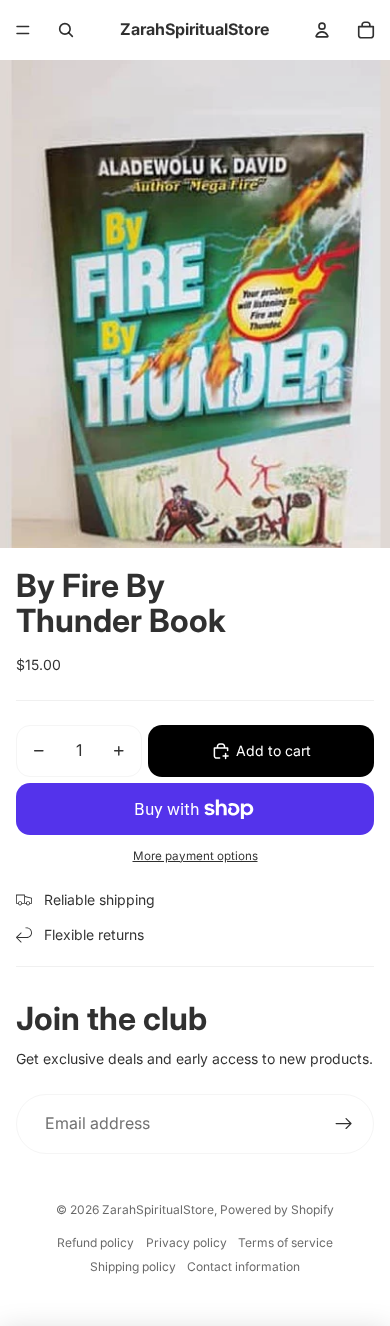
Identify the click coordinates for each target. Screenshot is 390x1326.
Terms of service (285, 1242)
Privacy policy (186, 1242)
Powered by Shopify (277, 1209)
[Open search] (66, 30)
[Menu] (23, 30)
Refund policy (95, 1242)
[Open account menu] (322, 30)
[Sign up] (344, 1124)
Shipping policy (133, 1266)
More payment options (195, 856)
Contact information (243, 1266)
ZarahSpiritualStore (158, 1209)
